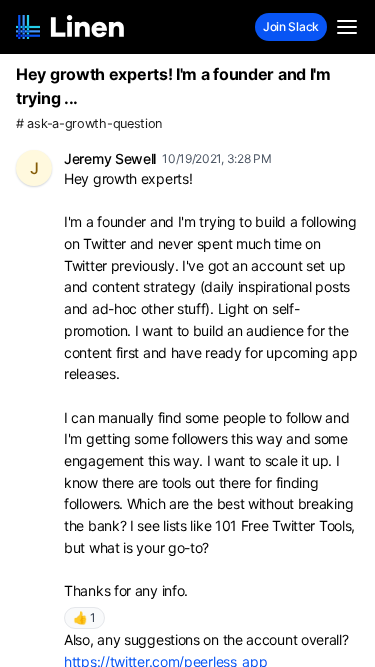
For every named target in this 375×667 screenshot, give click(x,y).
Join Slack (291, 26)
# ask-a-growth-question (89, 123)
